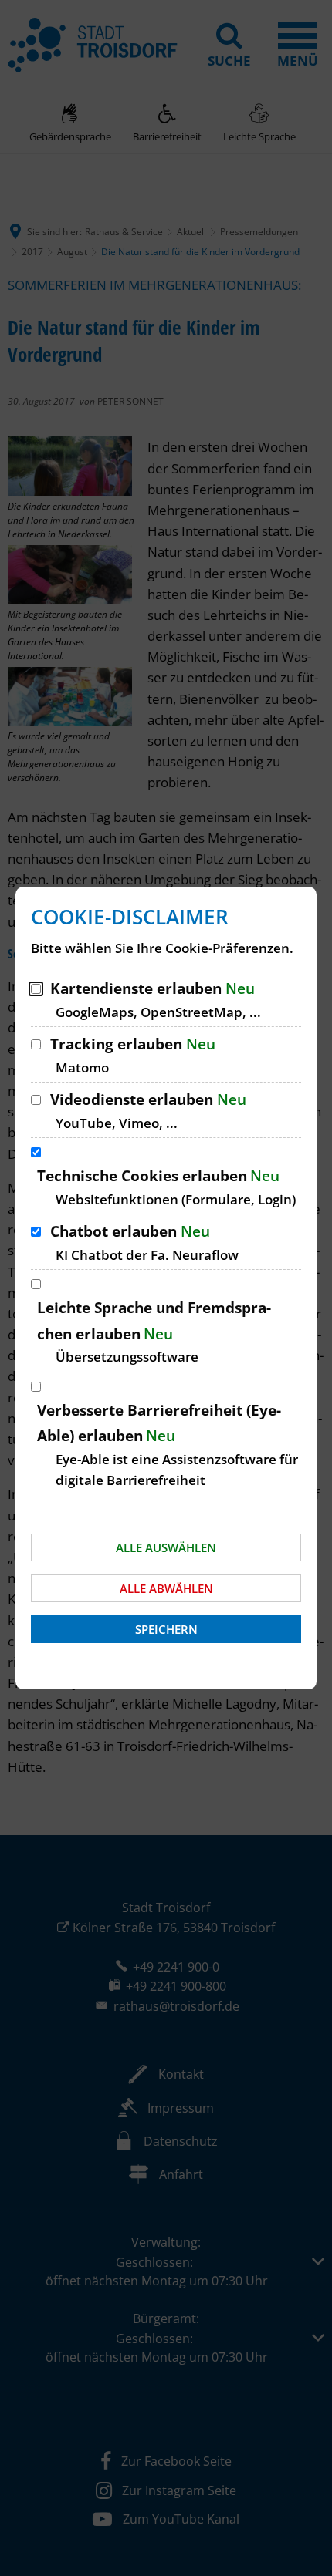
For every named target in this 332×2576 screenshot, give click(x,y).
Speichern (166, 1629)
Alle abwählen (166, 1588)
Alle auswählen (166, 1547)
